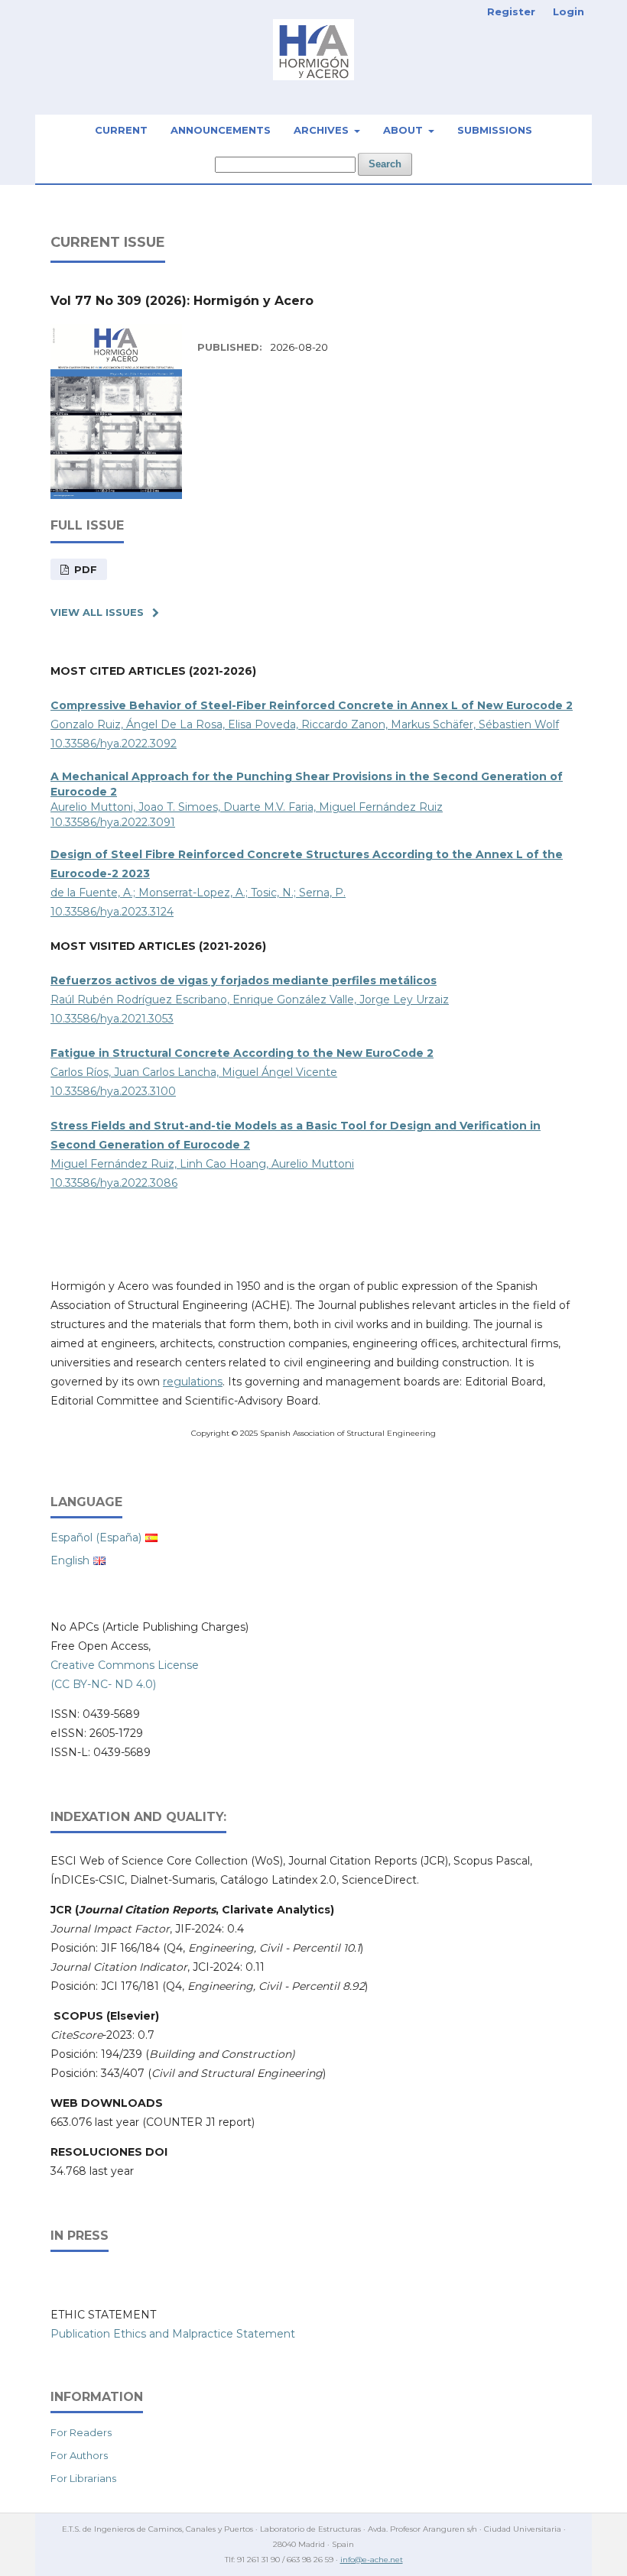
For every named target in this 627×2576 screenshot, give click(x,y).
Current (121, 130)
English (70, 1560)
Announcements (221, 130)
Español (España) (96, 1537)
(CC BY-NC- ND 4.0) (103, 1684)
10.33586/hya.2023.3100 (113, 1091)
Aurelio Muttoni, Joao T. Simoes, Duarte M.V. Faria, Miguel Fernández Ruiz (247, 807)
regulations (193, 1382)
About (404, 130)
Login (569, 11)
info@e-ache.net (372, 2560)
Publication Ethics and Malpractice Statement (173, 2334)
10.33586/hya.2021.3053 (112, 1019)
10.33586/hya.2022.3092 (114, 744)
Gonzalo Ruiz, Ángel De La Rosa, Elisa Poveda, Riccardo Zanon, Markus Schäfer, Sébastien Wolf (305, 724)
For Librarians (83, 2478)
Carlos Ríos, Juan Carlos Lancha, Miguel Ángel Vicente (194, 1072)
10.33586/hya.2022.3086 (114, 1183)
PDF (84, 569)
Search (385, 164)
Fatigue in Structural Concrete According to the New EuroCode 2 (242, 1053)
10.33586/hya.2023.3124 (112, 912)
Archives (323, 130)
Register (511, 11)
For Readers (81, 2432)
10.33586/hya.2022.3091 (113, 822)
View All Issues (97, 612)
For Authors (79, 2455)
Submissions (495, 130)
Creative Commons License (125, 1665)
